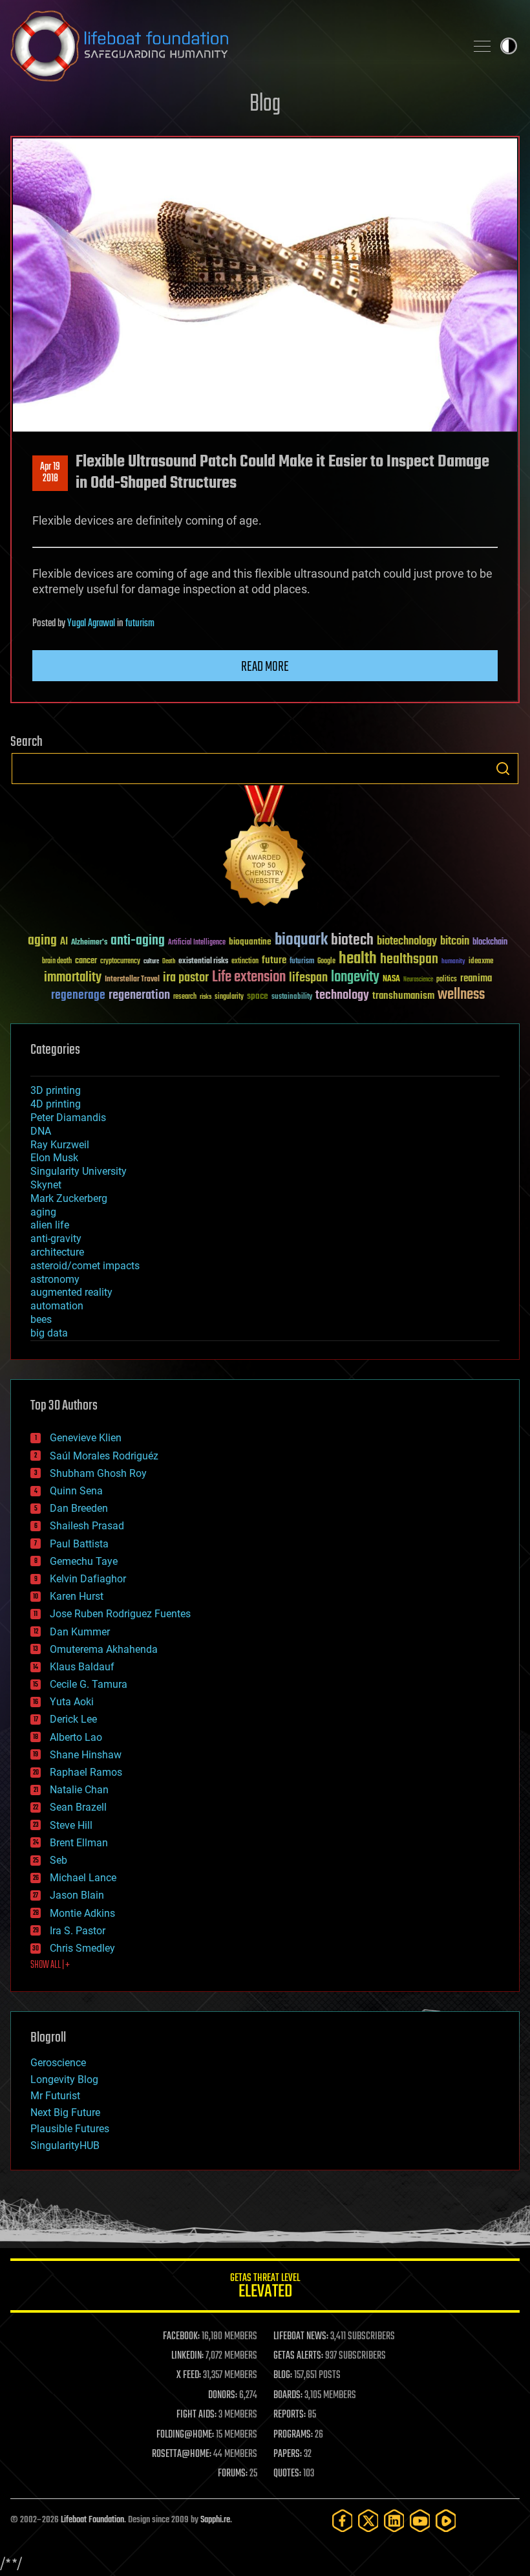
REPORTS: (290, 2415)
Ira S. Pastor (78, 1931)
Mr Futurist (55, 2096)
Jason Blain (77, 1895)
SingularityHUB (65, 2145)
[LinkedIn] (394, 2521)
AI (64, 942)
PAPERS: (288, 2454)
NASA (391, 979)
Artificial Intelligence (197, 943)
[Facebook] (343, 2521)
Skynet (46, 1185)
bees (41, 1319)
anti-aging (138, 941)
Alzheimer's (89, 943)
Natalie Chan (79, 1790)
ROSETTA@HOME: (182, 2454)
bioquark (301, 940)
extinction (245, 962)
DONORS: (223, 2396)
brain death (57, 962)
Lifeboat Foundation (92, 2520)
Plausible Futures (70, 2129)
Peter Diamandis (68, 1118)
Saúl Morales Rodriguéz (104, 1456)
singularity (229, 997)
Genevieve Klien (86, 1438)
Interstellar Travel (132, 980)
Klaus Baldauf (82, 1667)
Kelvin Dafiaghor (88, 1579)
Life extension (249, 977)
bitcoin (455, 942)
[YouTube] (420, 2521)
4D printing (56, 1104)
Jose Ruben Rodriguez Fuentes (120, 1614)
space (258, 996)
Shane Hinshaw (86, 1755)
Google (326, 962)
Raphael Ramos (86, 1772)
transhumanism (403, 996)
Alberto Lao (76, 1737)
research (185, 997)
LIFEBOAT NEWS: (301, 2337)
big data (49, 1333)
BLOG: (283, 2375)
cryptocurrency (120, 962)
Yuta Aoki (72, 1702)
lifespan (308, 978)
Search (503, 769)
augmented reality (71, 1292)
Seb (58, 1860)
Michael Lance (83, 1878)
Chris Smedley (82, 1948)
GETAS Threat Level (265, 2288)
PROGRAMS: (293, 2435)
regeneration (139, 995)
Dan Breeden (79, 1508)
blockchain (490, 943)
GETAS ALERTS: (298, 2356)
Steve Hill (71, 1825)
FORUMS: (233, 2474)
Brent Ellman (79, 1843)
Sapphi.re (215, 2520)
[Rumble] (446, 2521)
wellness (461, 995)
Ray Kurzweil (60, 1145)
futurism (140, 624)
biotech (352, 940)
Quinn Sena (76, 1491)
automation (57, 1306)
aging (42, 941)
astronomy (55, 1279)
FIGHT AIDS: (196, 2415)
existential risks (203, 962)
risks (206, 997)
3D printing (56, 1090)
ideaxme (481, 962)
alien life (50, 1225)
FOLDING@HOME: (185, 2435)
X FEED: (189, 2375)
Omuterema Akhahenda (104, 1649)
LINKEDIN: (187, 2356)
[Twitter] (368, 2521)
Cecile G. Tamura (89, 1684)
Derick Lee (73, 1719)
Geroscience (58, 2063)
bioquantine (250, 942)
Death (169, 962)
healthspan (409, 960)
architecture (57, 1252)
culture (151, 962)
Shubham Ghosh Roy (98, 1473)
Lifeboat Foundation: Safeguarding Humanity (233, 46)
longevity (355, 977)
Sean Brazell (78, 1807)
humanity (453, 962)
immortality (73, 977)
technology (342, 996)
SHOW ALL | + (50, 1965)
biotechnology (407, 942)
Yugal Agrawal (91, 624)
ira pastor (186, 978)
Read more (265, 667)
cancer (86, 961)
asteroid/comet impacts (85, 1266)
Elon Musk (54, 1158)
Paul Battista (79, 1544)
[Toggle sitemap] (482, 46)
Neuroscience (418, 980)
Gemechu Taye (84, 1561)
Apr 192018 (50, 473)
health (358, 959)
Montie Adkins (82, 1913)
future (274, 960)
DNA (41, 1131)
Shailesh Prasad (87, 1526)
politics (447, 980)
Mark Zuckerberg (69, 1198)
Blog (265, 104)
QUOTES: (287, 2474)
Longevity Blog (64, 2079)
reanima (476, 978)
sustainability (292, 998)
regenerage (78, 996)
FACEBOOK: (181, 2337)
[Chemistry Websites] (265, 848)
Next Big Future (65, 2112)
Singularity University (79, 1171)
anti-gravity (56, 1239)
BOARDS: (288, 2396)
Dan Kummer (80, 1632)
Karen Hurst (77, 1596)
